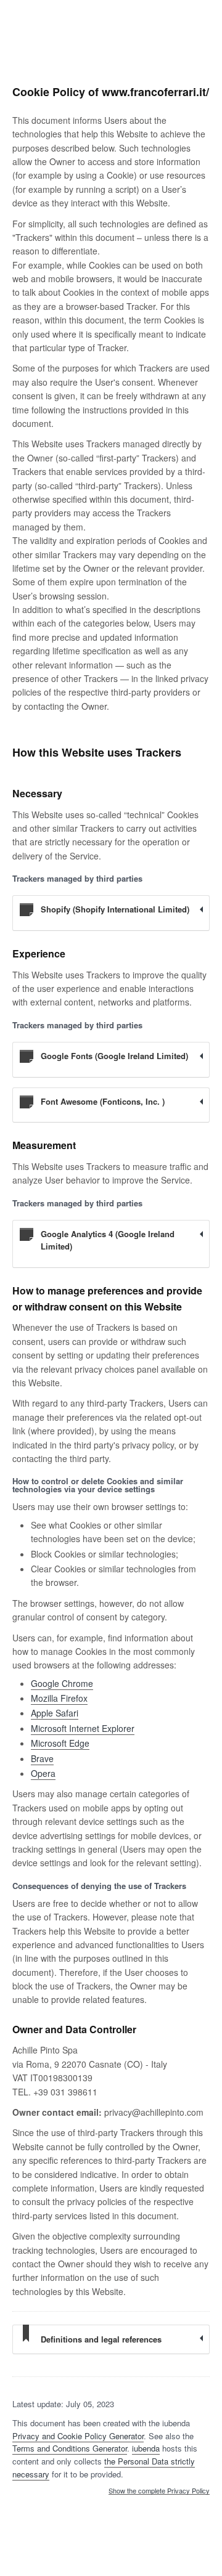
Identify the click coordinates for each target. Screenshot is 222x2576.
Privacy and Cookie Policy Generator (78, 2436)
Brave (42, 1758)
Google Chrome (62, 1683)
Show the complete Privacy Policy (159, 2491)
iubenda (146, 2448)
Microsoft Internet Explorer (83, 1728)
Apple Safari (55, 1713)
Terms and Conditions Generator (70, 2448)
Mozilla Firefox (59, 1698)
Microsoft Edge (60, 1743)
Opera (43, 1773)
